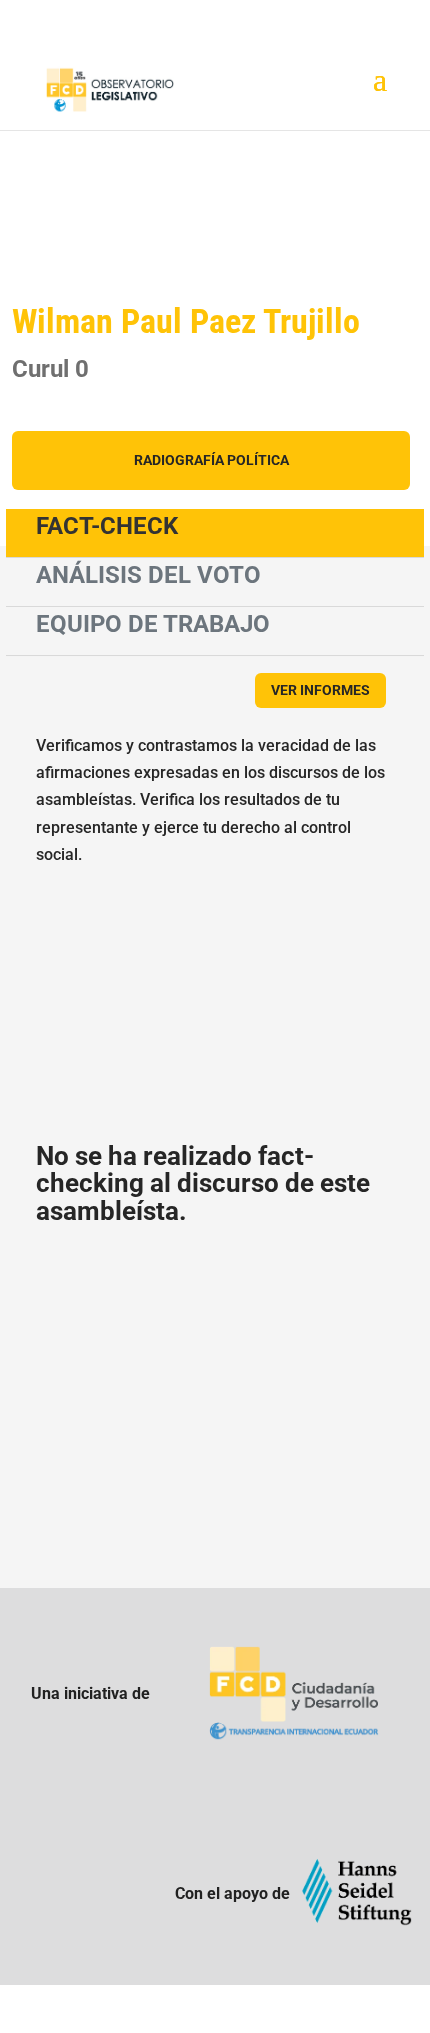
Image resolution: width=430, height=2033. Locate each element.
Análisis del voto (148, 575)
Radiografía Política (211, 460)
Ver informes (320, 690)
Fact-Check (107, 526)
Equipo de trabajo (153, 624)
